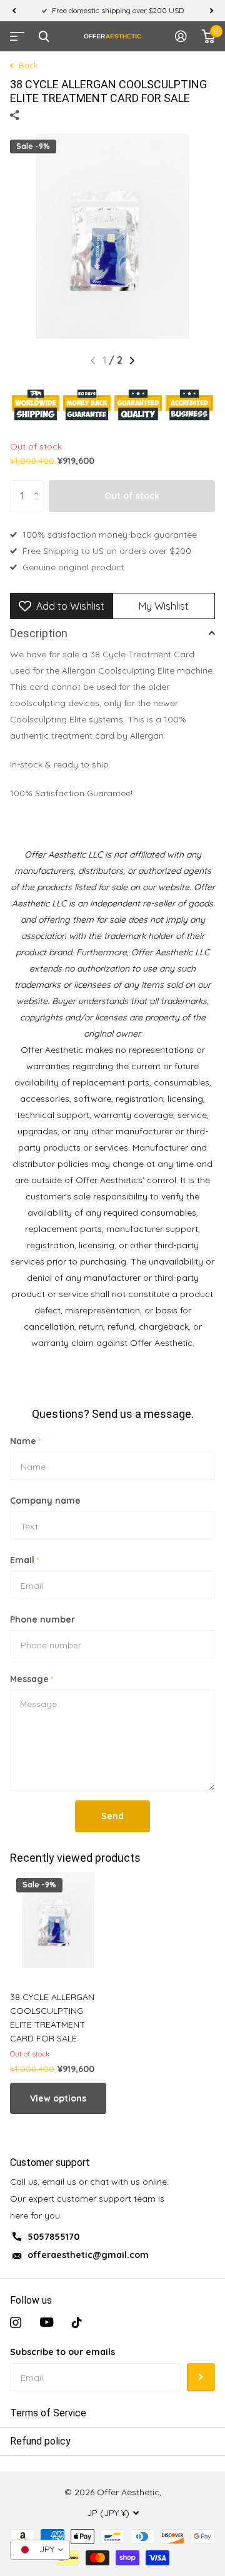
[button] (14, 11)
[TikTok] (77, 2322)
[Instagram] (16, 2322)
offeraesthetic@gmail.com (88, 2255)
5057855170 (53, 2237)
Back (27, 65)
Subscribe (201, 2377)
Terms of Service (48, 2413)
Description (39, 633)
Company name (45, 1501)
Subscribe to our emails (62, 2352)
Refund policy (40, 2441)
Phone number (42, 1619)
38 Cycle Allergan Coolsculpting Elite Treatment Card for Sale (52, 2018)
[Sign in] (181, 36)
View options (58, 2098)
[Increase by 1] (39, 485)
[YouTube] (47, 2322)
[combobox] (40, 2550)
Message (32, 1679)
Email (24, 1560)
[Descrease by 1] (39, 507)
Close (44, 36)
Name (25, 1441)
